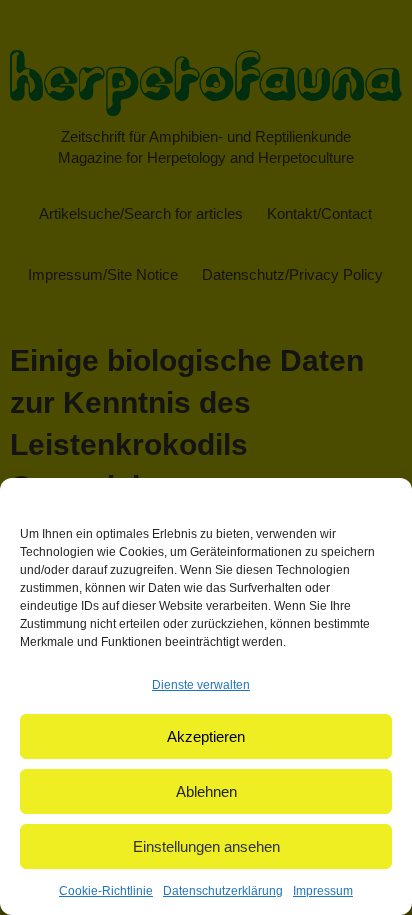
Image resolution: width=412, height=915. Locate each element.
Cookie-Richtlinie (106, 891)
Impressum (323, 891)
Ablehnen (206, 791)
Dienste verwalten (201, 685)
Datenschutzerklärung (223, 891)
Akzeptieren (206, 736)
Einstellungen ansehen (206, 846)
